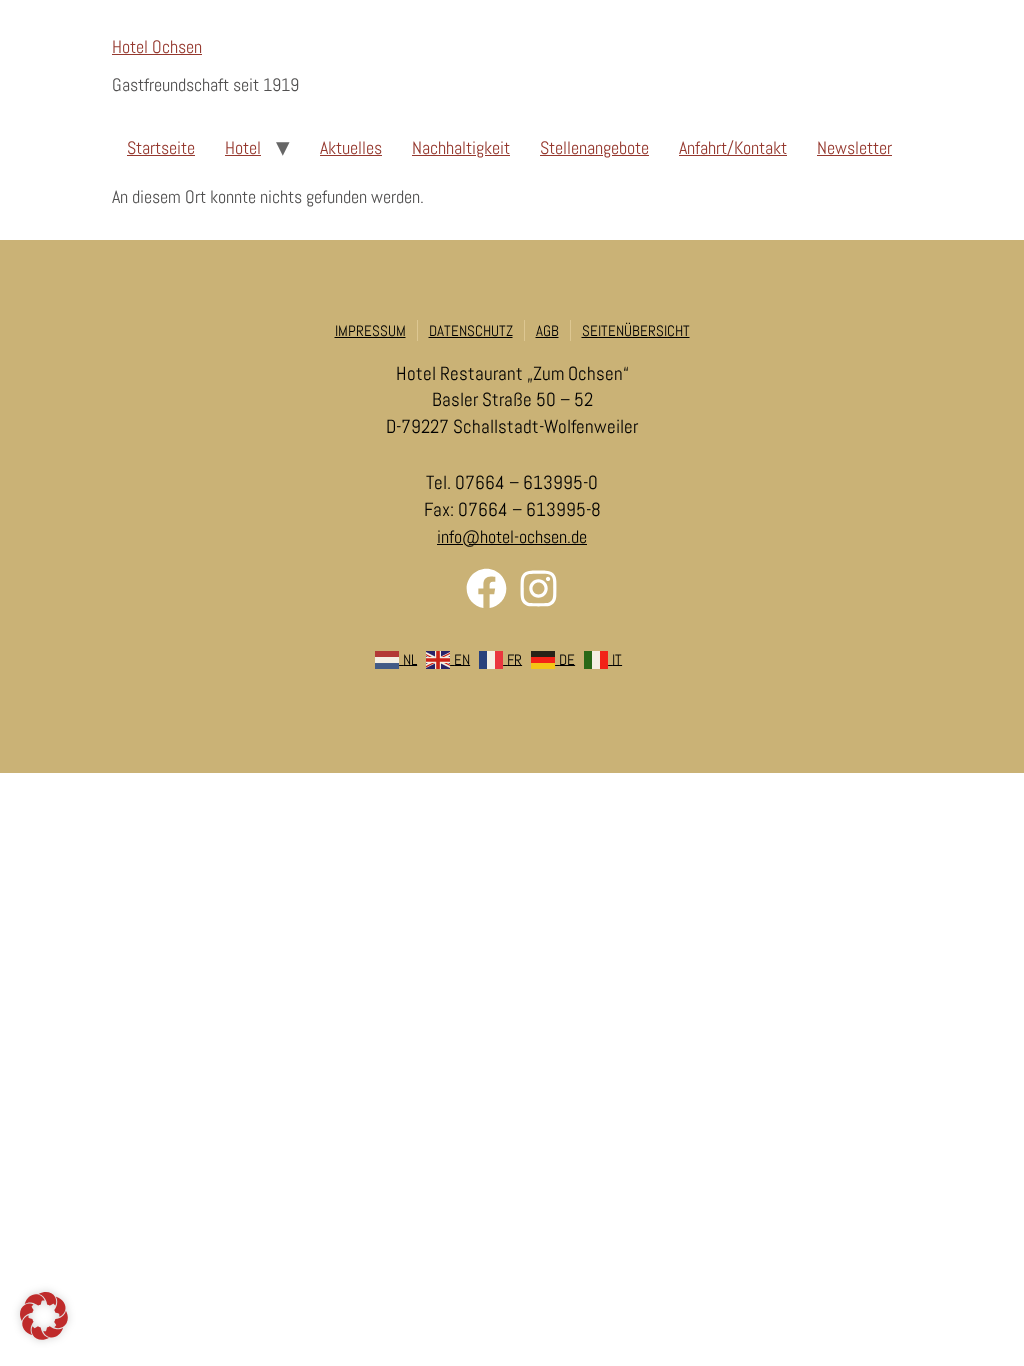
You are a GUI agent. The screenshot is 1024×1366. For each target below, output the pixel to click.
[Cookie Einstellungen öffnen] (44, 1333)
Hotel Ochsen (157, 46)
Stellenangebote (594, 147)
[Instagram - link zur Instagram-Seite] (538, 588)
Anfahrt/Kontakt (733, 147)
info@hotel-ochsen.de (512, 536)
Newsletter (854, 147)
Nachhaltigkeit (461, 147)
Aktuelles (351, 147)
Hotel (243, 147)
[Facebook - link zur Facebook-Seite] (486, 588)
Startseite (161, 147)
